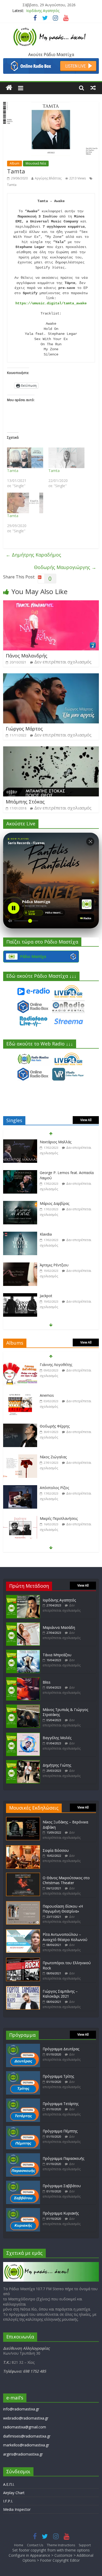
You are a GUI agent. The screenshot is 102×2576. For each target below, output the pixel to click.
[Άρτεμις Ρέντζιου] (20, 1234)
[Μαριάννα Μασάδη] (23, 1625)
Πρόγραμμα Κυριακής (61, 2213)
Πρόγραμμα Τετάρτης (61, 2104)
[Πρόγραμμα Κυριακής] (23, 2211)
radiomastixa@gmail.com (25, 2427)
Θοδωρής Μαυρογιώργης (65, 567)
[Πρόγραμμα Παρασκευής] (23, 2156)
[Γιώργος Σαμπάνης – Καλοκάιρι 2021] (23, 1989)
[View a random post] (93, 88)
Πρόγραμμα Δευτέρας (61, 2049)
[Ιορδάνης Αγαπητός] (23, 1597)
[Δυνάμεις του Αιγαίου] (20, 1519)
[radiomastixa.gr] (9, 88)
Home (19, 2545)
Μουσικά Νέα (36, 163)
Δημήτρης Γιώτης (57, 1765)
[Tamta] (25, 458)
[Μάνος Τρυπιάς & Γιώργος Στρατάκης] (23, 1707)
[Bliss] (23, 1680)
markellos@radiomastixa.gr (26, 2445)
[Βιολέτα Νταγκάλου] (20, 1296)
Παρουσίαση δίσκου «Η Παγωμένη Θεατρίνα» (63, 1909)
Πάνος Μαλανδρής (27, 656)
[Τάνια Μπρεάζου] (23, 1652)
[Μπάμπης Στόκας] (51, 749)
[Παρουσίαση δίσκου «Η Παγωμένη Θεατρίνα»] (23, 1904)
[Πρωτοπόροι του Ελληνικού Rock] (23, 1960)
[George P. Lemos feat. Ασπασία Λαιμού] (20, 1142)
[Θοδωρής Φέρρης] (20, 1396)
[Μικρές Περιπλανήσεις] (20, 1488)
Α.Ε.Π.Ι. (9, 2484)
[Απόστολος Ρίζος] (20, 1457)
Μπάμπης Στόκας (25, 802)
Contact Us (35, 2545)
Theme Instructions (61, 2545)
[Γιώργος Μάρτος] (51, 676)
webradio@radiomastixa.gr (26, 2418)
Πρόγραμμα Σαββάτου (62, 2186)
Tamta (12, 185)
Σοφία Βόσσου (56, 1850)
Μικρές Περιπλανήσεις (59, 1488)
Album (15, 163)
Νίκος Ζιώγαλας (53, 1426)
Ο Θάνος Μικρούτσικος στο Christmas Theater (66, 1880)
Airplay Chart (14, 2493)
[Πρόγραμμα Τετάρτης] (23, 2101)
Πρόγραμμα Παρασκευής (63, 2158)
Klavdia (46, 1203)
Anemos (47, 1365)
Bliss (47, 1682)
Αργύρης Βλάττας (48, 178)
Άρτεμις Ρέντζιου (54, 1234)
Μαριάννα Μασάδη (59, 1627)
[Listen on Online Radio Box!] (51, 61)
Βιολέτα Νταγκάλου (57, 1296)
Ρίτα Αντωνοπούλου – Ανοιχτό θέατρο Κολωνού (65, 1937)
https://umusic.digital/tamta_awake (51, 303)
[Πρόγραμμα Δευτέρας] (23, 2046)
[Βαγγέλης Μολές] (23, 1735)
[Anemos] (20, 1365)
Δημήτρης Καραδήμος (33, 555)
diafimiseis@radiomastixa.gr (27, 2436)
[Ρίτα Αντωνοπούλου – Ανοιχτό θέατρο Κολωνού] (23, 1932)
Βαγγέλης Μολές (57, 1738)
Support (85, 2545)
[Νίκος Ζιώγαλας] (20, 1426)
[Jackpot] (20, 1265)
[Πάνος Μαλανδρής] (51, 603)
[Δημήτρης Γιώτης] (23, 1762)
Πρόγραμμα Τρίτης (58, 2076)
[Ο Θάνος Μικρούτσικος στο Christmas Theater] (23, 1875)
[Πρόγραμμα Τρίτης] (23, 2074)
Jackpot (46, 1265)
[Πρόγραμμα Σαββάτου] (23, 2183)
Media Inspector (17, 2509)
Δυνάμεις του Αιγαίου (58, 1518)
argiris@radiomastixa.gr (23, 2454)
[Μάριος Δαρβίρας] (20, 1173)
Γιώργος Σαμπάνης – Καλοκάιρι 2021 (60, 1994)
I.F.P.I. (8, 2501)
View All (86, 1120)
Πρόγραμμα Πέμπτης (60, 2131)
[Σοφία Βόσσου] (23, 1848)
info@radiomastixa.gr (21, 2409)
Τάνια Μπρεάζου (57, 1655)
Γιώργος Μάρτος (24, 729)
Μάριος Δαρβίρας (55, 1173)
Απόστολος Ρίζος (54, 1457)
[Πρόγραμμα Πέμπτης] (23, 2128)
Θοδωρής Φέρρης (55, 1395)
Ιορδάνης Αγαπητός (43, 11)
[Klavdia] (20, 1204)
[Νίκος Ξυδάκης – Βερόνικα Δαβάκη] (23, 1819)
